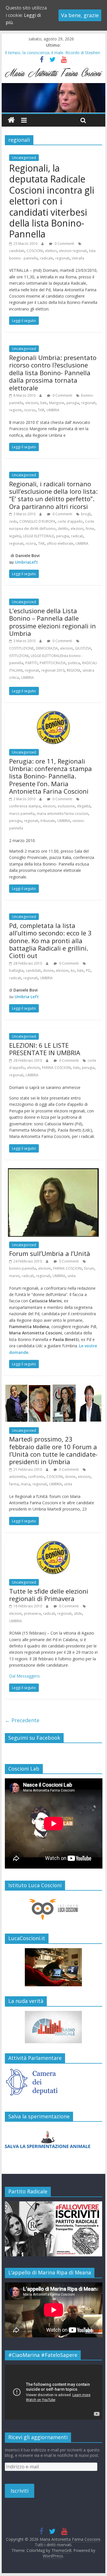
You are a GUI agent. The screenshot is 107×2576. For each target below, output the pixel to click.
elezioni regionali (73, 251)
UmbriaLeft (26, 562)
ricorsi (31, 543)
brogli (86, 514)
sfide (78, 1614)
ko (73, 971)
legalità (15, 536)
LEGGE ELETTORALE (39, 536)
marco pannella (22, 814)
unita (72, 1276)
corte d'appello (70, 521)
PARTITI (31, 663)
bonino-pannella (23, 1268)
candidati (17, 251)
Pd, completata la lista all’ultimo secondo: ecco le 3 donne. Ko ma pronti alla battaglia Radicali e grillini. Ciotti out (50, 941)
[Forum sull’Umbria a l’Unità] (53, 1172)
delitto (63, 529)
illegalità (84, 806)
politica (74, 663)
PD (88, 971)
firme (90, 529)
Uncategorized (24, 158)
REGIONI (73, 670)
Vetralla (78, 258)
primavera (32, 1614)
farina (14, 1484)
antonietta (17, 1477)
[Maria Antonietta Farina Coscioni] (54, 86)
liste (44, 403)
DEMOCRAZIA (47, 648)
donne (48, 971)
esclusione (66, 806)
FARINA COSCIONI (56, 1068)
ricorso (30, 410)
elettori (51, 251)
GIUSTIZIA (83, 648)
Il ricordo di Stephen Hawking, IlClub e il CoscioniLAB (53, 52)
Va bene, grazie (80, 15)
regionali (62, 258)
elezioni (32, 403)
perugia (73, 403)
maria (26, 1484)
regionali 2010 (53, 670)
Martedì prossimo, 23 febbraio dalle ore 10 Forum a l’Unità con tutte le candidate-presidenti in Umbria (53, 1450)
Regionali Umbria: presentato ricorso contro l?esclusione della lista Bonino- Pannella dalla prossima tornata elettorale (53, 373)
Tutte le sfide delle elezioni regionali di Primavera (49, 1595)
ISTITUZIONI (19, 656)
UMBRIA (53, 410)
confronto (36, 1477)
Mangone (57, 403)
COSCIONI (35, 251)
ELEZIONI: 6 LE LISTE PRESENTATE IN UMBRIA (45, 1049)
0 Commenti (64, 244)
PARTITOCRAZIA (53, 663)
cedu (13, 521)
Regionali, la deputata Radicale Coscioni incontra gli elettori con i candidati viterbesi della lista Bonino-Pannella (52, 201)
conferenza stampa (25, 806)
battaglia (16, 971)
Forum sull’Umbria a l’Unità (50, 1253)
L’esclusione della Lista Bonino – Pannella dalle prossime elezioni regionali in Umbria (53, 622)
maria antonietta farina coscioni (62, 814)
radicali (77, 536)
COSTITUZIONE (21, 648)
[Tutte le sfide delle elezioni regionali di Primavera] (53, 1544)
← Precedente (22, 1720)
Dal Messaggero (24, 1676)
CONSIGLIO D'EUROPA (37, 521)
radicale (47, 258)
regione (15, 410)
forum (89, 1268)
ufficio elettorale (60, 543)
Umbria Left (27, 997)
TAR (41, 410)
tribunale (48, 821)
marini (14, 1276)
